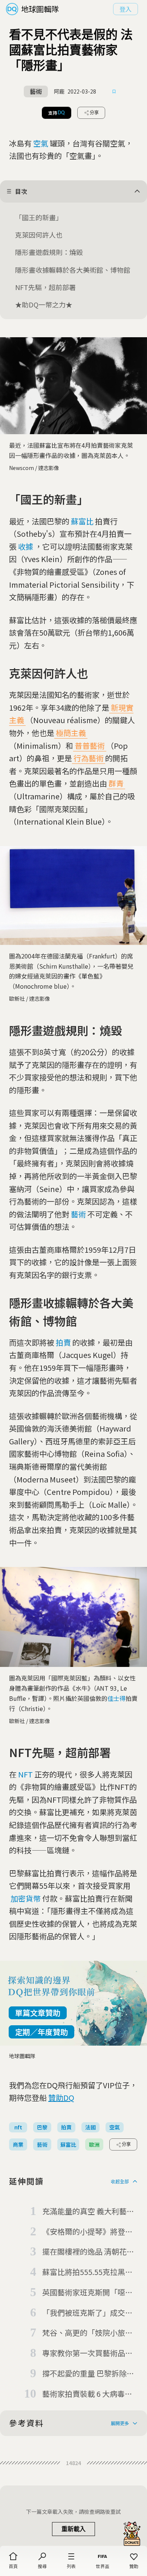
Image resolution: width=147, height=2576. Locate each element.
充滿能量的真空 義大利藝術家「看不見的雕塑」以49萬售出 (88, 2212)
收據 (26, 546)
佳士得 (116, 1698)
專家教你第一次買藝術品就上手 (87, 2353)
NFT (25, 1774)
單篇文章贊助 (38, 2013)
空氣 (41, 143)
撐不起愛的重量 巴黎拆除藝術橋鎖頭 (88, 2374)
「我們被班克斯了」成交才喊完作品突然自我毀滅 (87, 2313)
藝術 (78, 1214)
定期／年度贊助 (41, 2032)
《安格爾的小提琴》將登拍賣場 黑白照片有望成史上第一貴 (88, 2232)
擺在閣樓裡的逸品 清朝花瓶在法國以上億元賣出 (88, 2252)
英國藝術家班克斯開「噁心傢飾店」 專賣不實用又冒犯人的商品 (88, 2293)
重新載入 (73, 2529)
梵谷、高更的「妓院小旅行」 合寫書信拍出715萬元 (87, 2333)
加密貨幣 (26, 1898)
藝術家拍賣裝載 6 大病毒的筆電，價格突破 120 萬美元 (88, 2394)
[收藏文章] (114, 92)
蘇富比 (82, 521)
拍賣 (63, 1342)
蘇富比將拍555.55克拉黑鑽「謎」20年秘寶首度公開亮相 (88, 2272)
